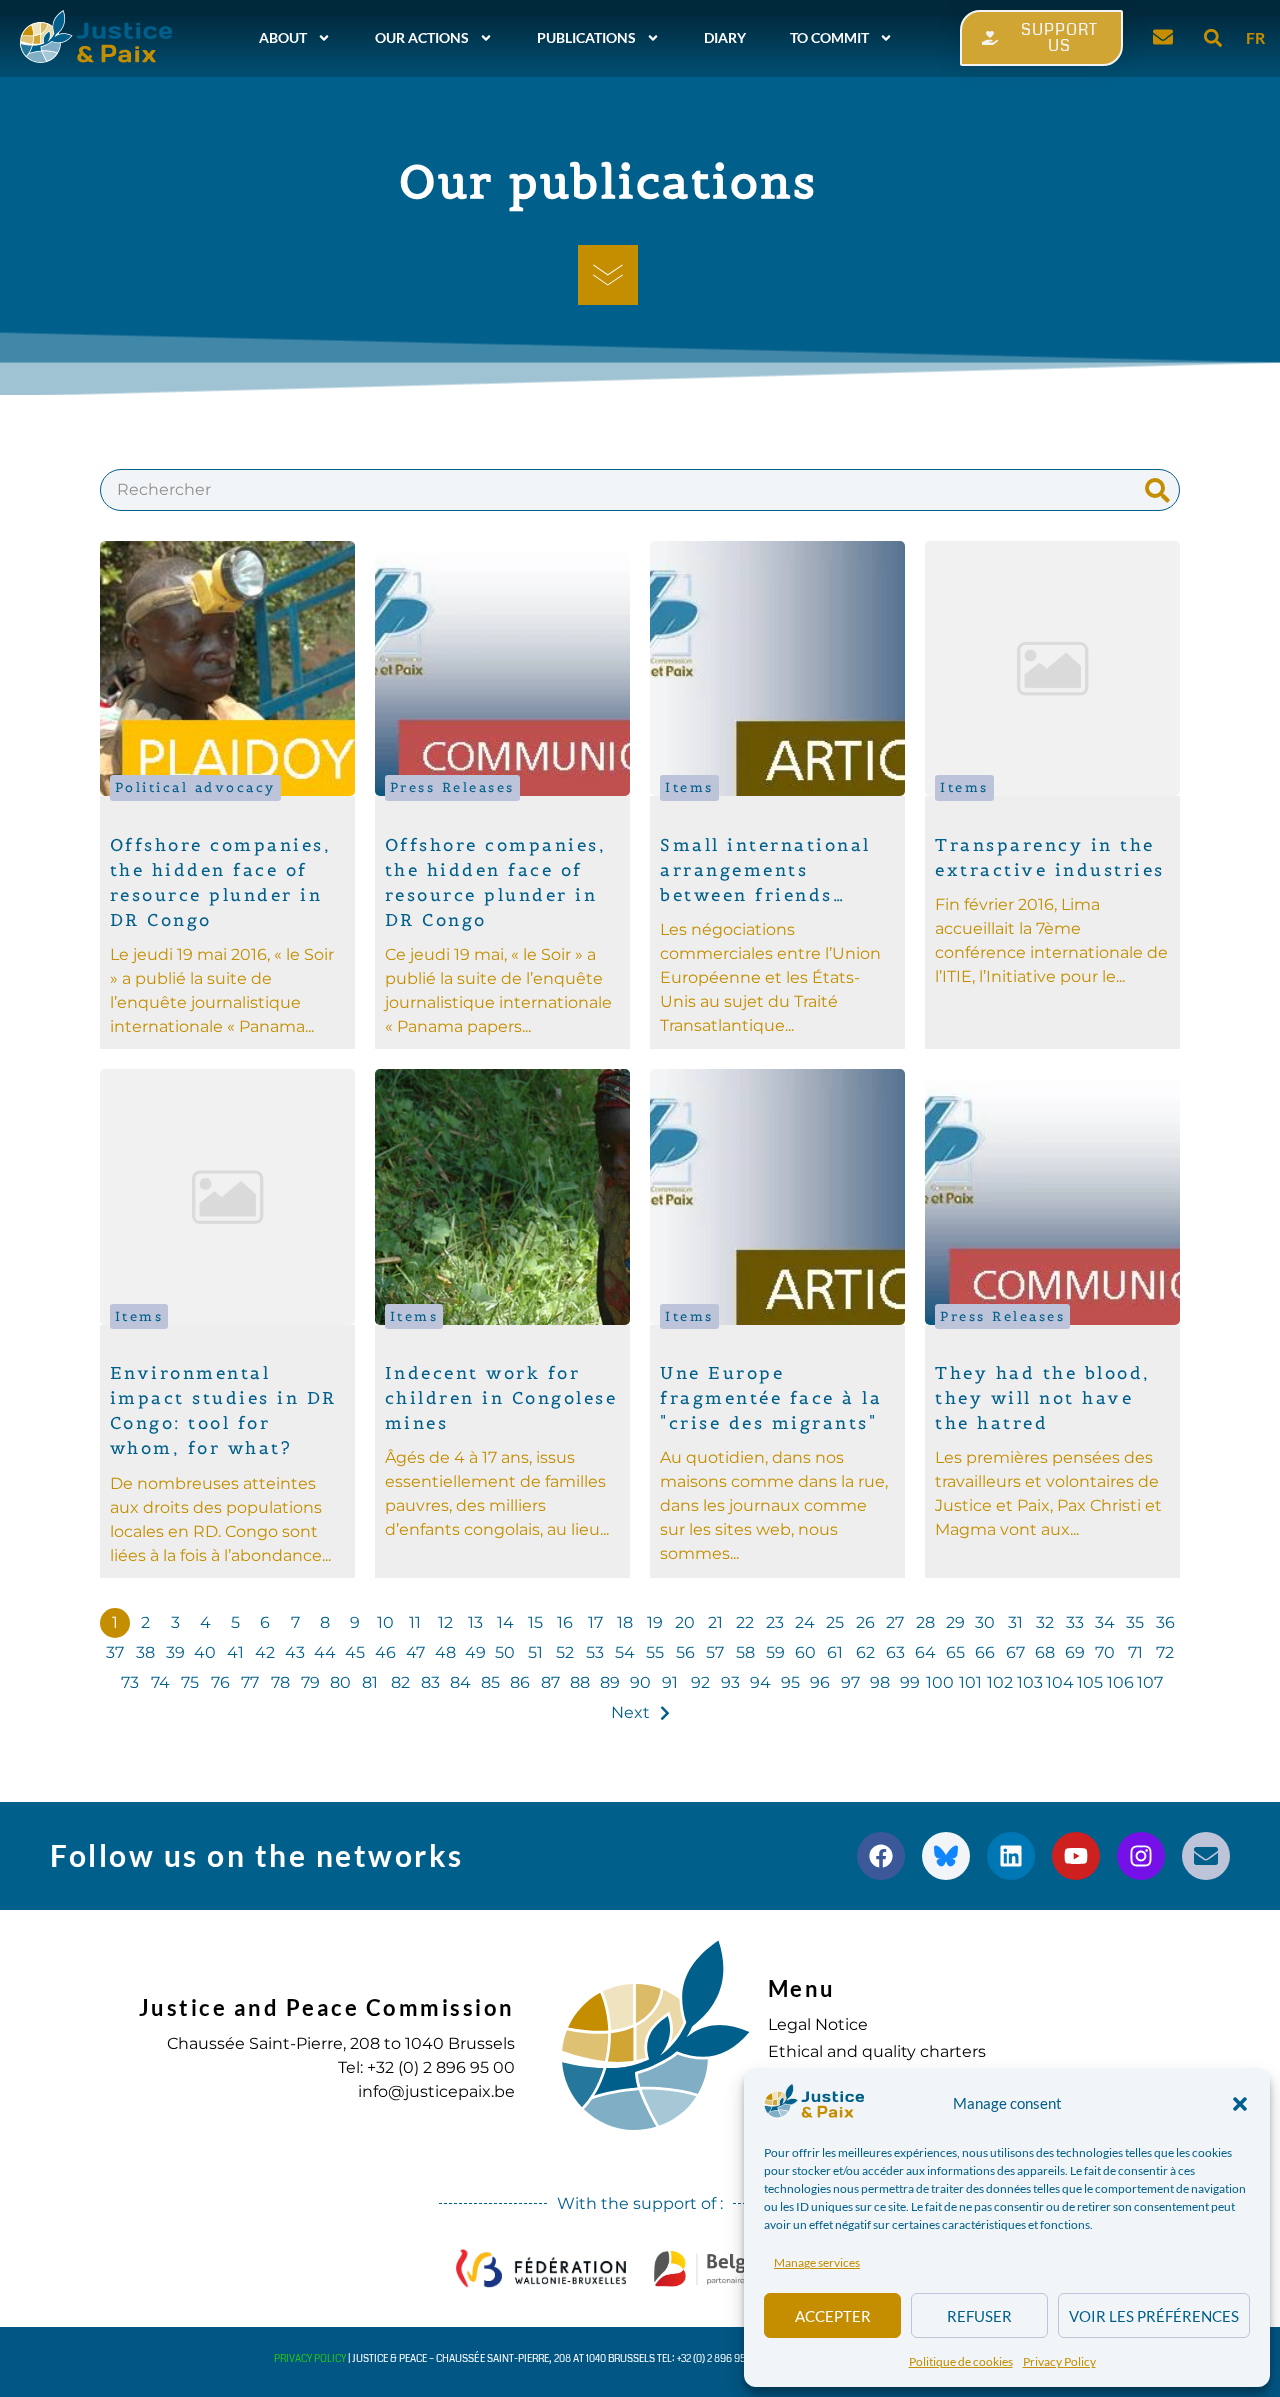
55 (655, 1652)
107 (1150, 1682)
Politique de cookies (961, 2361)
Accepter (833, 2316)
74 (160, 1682)
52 (565, 1652)
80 (340, 1682)
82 (400, 1682)
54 (625, 1652)
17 (595, 1622)
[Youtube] (1076, 1856)
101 (970, 1682)
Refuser (979, 2316)
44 (325, 1652)
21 (715, 1622)
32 (1045, 1622)
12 (445, 1622)
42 (265, 1652)
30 (985, 1622)
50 (505, 1652)
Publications (586, 37)
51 (535, 1652)
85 (490, 1682)
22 (745, 1622)
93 (730, 1682)
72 (1165, 1652)
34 (1105, 1622)
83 (430, 1682)
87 (550, 1682)
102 (1000, 1682)
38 (145, 1652)
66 (985, 1652)
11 (415, 1622)
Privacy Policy (1059, 2361)
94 (760, 1682)
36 (1165, 1622)
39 (175, 1652)
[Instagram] (1141, 1856)
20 (685, 1622)
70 (1105, 1652)
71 (1135, 1652)
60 (805, 1652)
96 (820, 1682)
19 (655, 1622)
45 (355, 1652)
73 (130, 1682)
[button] (1240, 2104)
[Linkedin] (1011, 1856)
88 (580, 1682)
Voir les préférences (1154, 2316)
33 (1075, 1622)
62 (865, 1652)
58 (745, 1652)
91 (670, 1682)
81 (370, 1682)
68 (1045, 1652)
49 (475, 1652)
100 (940, 1682)
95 (790, 1682)
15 (535, 1622)
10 (385, 1622)
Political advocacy (195, 787)
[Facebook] (881, 1856)
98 (880, 1682)
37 (115, 1652)
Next (630, 1712)
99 (910, 1682)
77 (250, 1682)
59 (775, 1652)
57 (715, 1652)
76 (220, 1682)
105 (1090, 1682)
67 (1015, 1652)
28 (925, 1622)
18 (625, 1622)
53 (595, 1652)
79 (310, 1682)
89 (610, 1682)
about (283, 37)
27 (895, 1622)
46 (385, 1652)
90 (640, 1682)
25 (835, 1622)
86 (520, 1682)
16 (565, 1622)
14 (505, 1622)
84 (460, 1682)
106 (1120, 1682)
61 (835, 1652)
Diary (725, 37)
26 (865, 1622)
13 (475, 1622)
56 (685, 1652)
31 (1015, 1622)
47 (415, 1652)
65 (955, 1652)
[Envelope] (1206, 1856)
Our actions (422, 37)
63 (895, 1652)
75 (190, 1682)
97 (850, 1682)
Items (689, 787)
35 (1135, 1622)
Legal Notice (818, 2024)
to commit (829, 37)
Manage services (817, 2262)
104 (1060, 1682)
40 (205, 1652)
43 (295, 1652)
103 (1030, 1682)
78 (280, 1682)
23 (775, 1622)
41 (235, 1652)
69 (1075, 1652)
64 (925, 1652)
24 (805, 1622)
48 (445, 1652)
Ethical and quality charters (877, 2051)
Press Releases (452, 787)
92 (700, 1682)
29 (955, 1622)
